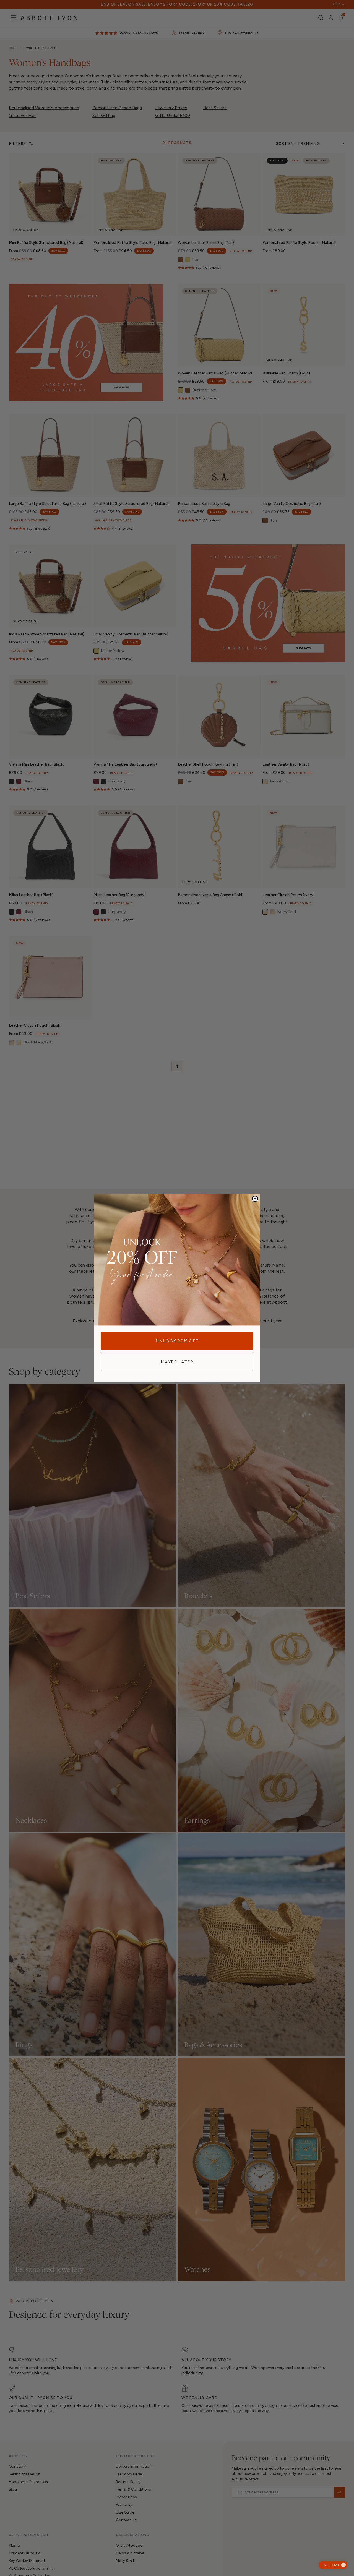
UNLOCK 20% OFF (177, 1341)
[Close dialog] (255, 1199)
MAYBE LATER (177, 1362)
